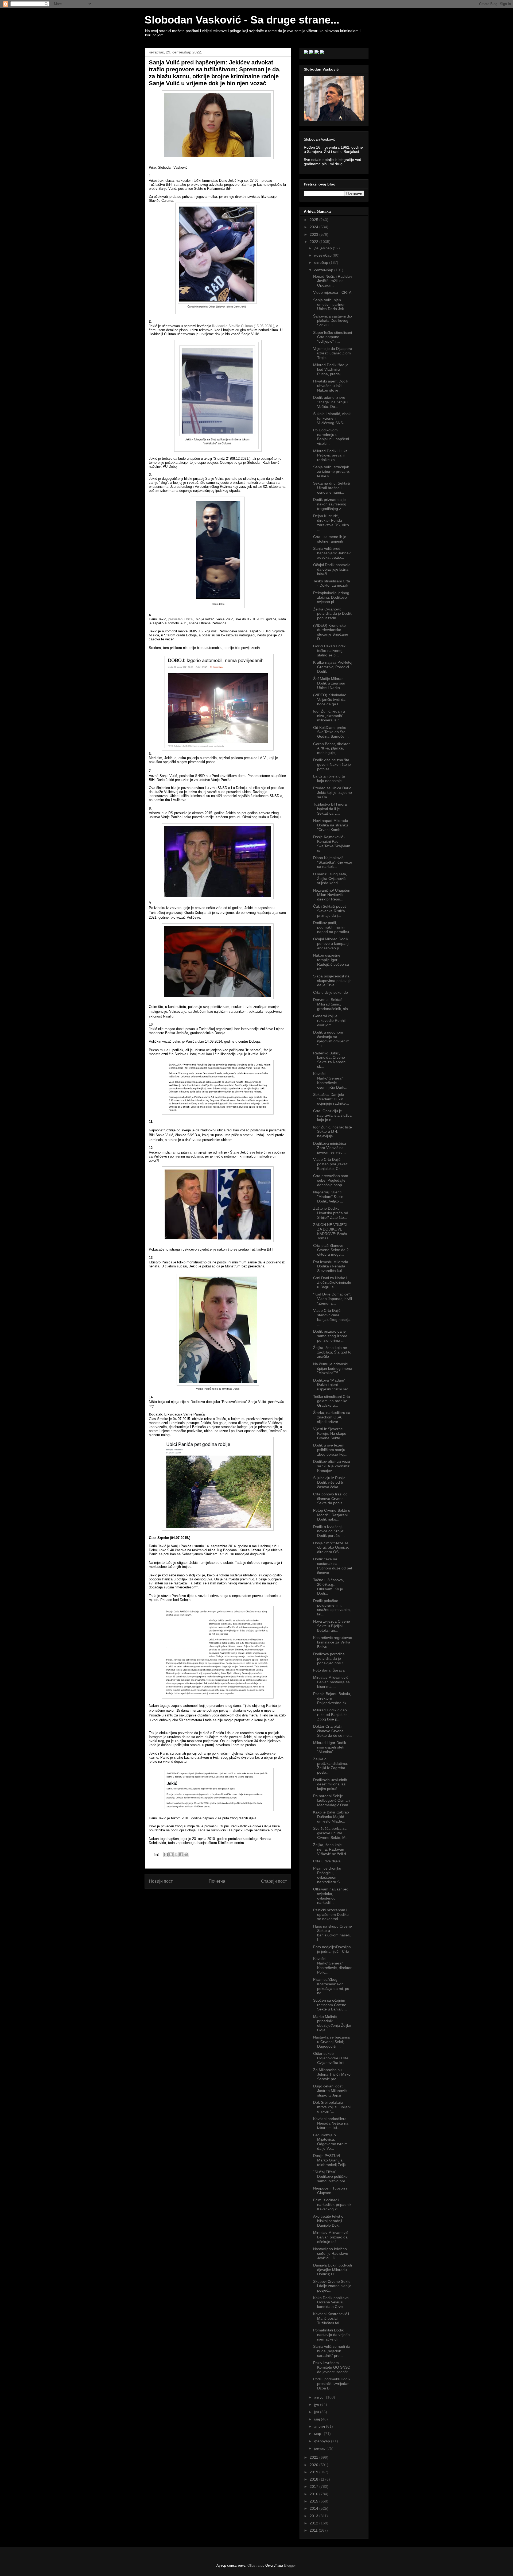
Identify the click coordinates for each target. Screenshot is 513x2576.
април (320, 2426)
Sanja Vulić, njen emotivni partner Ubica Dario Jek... (330, 304)
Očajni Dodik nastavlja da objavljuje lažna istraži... (332, 569)
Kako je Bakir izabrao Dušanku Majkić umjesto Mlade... (331, 1817)
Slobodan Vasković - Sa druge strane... (242, 20)
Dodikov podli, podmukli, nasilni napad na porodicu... (333, 927)
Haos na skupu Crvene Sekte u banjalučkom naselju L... (333, 1933)
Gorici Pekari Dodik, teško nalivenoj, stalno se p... (330, 651)
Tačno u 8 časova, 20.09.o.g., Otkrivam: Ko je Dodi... (329, 1587)
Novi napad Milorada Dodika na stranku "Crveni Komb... (331, 825)
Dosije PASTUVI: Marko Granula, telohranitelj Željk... (331, 2160)
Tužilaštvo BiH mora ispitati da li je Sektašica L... (330, 809)
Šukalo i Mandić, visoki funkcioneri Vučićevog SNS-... (332, 418)
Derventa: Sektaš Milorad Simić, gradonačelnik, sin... (332, 1004)
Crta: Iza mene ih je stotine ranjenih (330, 539)
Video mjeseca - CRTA (332, 292)
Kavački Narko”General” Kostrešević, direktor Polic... (332, 1965)
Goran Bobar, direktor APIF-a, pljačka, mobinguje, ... (331, 748)
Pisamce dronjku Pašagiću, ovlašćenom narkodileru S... (328, 1875)
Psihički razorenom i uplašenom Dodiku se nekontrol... (331, 1914)
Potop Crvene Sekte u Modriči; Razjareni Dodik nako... (332, 1515)
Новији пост (161, 1881)
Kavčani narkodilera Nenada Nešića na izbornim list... (331, 2123)
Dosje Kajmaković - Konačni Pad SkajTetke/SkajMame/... (332, 844)
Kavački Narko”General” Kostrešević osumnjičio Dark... (330, 1080)
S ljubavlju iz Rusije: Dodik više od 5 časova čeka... (330, 1482)
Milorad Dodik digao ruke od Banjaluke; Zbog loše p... (331, 1715)
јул (317, 2404)
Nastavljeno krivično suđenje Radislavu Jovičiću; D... (331, 2253)
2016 (314, 2494)
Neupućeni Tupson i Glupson (330, 2190)
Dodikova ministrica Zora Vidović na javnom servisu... (330, 1148)
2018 (314, 2479)
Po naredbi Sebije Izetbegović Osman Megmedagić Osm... (332, 1800)
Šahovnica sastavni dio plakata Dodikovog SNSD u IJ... (333, 321)
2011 (314, 2530)
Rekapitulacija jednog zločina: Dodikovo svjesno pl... (331, 597)
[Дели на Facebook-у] (181, 1854)
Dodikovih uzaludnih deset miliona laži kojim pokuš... (330, 1784)
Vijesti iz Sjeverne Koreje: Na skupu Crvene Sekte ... (330, 1433)
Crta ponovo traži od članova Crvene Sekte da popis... (330, 1499)
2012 (314, 2523)
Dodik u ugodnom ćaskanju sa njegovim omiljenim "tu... (331, 1039)
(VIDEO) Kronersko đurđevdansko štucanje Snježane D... (331, 632)
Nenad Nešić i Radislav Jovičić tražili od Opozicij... (333, 281)
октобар (322, 262)
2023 (314, 234)
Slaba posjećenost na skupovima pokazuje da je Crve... (332, 981)
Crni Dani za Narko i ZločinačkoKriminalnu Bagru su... (332, 1282)
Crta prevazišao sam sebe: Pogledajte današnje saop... (331, 1180)
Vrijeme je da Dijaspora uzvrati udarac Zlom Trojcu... (333, 353)
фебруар (323, 2441)
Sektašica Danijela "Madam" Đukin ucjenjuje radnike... (331, 1099)
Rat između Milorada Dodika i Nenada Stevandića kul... (331, 1266)
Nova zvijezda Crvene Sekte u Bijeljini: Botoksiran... (332, 1626)
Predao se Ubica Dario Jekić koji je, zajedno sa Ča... (333, 792)
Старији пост (274, 1881)
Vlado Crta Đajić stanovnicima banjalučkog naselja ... (332, 1317)
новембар (323, 255)
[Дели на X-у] (176, 1854)
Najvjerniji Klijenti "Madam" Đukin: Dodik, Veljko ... (329, 1197)
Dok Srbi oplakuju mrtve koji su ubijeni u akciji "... (332, 2107)
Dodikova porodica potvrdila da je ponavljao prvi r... (330, 1658)
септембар (324, 270)
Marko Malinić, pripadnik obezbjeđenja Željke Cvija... (332, 2023)
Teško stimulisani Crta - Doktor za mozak (332, 583)
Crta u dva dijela (327, 1861)
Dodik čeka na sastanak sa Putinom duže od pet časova (333, 1566)
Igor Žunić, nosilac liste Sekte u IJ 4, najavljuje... (333, 1132)
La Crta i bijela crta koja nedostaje (329, 778)
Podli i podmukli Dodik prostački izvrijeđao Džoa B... (332, 2384)
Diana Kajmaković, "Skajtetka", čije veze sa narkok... (333, 862)
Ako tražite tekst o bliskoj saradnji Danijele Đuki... (328, 2221)
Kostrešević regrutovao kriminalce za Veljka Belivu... (333, 1642)
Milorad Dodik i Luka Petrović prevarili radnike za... (330, 455)
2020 (314, 2465)
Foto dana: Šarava (329, 1670)
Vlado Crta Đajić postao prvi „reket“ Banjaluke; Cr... (331, 1164)
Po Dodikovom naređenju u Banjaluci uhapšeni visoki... (331, 437)
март (319, 2434)
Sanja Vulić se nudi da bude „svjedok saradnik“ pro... (332, 2351)
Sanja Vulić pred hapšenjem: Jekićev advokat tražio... (332, 553)
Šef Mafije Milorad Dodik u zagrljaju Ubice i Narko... (329, 683)
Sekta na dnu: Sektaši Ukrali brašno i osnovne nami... (332, 488)
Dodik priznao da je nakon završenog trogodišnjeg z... (330, 504)
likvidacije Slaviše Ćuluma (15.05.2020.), (243, 326)
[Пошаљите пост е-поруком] (156, 1854)
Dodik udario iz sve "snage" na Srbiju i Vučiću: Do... (331, 402)
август (320, 2397)
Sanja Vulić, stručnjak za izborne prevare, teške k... (332, 471)
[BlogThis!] (171, 1854)
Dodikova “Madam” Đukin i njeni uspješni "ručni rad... (332, 1385)
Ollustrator (255, 2565)
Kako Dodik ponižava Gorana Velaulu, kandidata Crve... (331, 2302)
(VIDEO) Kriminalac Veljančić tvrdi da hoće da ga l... (330, 699)
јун (317, 2412)
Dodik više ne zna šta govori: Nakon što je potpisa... (332, 764)
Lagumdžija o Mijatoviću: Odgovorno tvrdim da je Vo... (330, 2142)
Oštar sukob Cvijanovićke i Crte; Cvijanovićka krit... (331, 2058)
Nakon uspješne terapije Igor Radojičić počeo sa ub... (331, 962)
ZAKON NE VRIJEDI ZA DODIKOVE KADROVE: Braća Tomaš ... (330, 1231)
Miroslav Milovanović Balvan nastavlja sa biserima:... (331, 1682)
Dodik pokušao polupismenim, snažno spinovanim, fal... (332, 1607)
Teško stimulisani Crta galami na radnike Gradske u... (332, 1401)
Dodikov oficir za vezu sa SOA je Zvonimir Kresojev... (332, 1466)
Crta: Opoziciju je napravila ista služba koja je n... (332, 1115)
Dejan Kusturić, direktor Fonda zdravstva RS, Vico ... (331, 523)
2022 (314, 242)
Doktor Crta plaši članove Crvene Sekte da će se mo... (333, 1731)
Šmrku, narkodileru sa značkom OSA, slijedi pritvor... (332, 1417)
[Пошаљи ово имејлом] (166, 1854)
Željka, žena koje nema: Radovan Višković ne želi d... (331, 1849)
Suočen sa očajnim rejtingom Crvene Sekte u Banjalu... (330, 2005)
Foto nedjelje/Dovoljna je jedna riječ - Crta (332, 1949)
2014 (314, 2508)
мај (318, 2419)
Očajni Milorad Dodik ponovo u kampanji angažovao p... (331, 943)
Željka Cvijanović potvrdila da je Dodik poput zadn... (332, 614)
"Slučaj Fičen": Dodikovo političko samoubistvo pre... (331, 2176)
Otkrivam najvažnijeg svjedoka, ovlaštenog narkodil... (331, 1896)
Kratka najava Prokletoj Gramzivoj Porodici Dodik (333, 667)
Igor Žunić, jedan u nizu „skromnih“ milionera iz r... (329, 716)
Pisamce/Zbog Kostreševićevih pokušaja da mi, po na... (331, 1986)
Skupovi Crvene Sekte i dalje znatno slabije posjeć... (332, 2286)
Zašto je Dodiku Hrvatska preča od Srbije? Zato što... (331, 1213)
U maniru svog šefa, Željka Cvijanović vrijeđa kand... (330, 879)
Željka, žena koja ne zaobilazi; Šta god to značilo (332, 1352)
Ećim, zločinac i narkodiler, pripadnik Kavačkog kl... (332, 2204)
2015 (314, 2501)
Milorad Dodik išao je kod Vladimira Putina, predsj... (331, 369)
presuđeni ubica (180, 619)
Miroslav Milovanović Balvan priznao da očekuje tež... (331, 2237)
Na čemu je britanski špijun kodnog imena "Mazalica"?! (333, 1368)
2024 (314, 227)
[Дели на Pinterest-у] (186, 1854)
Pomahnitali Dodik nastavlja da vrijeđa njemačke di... (331, 2335)
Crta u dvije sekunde (331, 992)
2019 (314, 2472)
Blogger (290, 2565)
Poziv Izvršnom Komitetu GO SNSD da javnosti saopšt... (332, 2367)
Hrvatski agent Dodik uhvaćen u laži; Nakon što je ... (331, 386)
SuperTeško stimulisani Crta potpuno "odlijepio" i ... (333, 337)
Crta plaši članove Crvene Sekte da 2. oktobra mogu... (331, 1250)
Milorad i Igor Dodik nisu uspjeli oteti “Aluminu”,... (330, 1747)
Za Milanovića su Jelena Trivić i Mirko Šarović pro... (332, 2074)
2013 (314, 2516)
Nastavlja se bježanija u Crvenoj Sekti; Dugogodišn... (331, 2042)
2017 (314, 2486)
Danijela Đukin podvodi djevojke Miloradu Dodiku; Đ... (333, 2270)
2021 (314, 2457)
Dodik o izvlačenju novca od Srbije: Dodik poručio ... (329, 1531)
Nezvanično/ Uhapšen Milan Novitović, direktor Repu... (332, 895)
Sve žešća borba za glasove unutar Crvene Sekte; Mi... (331, 1833)
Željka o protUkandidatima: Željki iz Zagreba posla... (331, 1766)
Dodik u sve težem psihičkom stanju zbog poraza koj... (330, 1450)
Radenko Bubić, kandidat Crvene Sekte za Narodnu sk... (330, 1060)
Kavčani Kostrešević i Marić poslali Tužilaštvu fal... (331, 2318)
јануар (320, 2448)
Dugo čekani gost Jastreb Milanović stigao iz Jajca (330, 2091)
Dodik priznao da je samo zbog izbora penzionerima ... (330, 1336)
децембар (324, 248)
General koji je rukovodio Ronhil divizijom (329, 1020)
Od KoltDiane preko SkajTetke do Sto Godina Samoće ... (331, 732)
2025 (314, 220)
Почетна (217, 1881)
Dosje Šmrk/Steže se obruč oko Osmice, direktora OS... (331, 1548)
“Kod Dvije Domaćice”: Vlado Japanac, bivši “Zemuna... (333, 1299)
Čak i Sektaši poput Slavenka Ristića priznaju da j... (329, 911)
